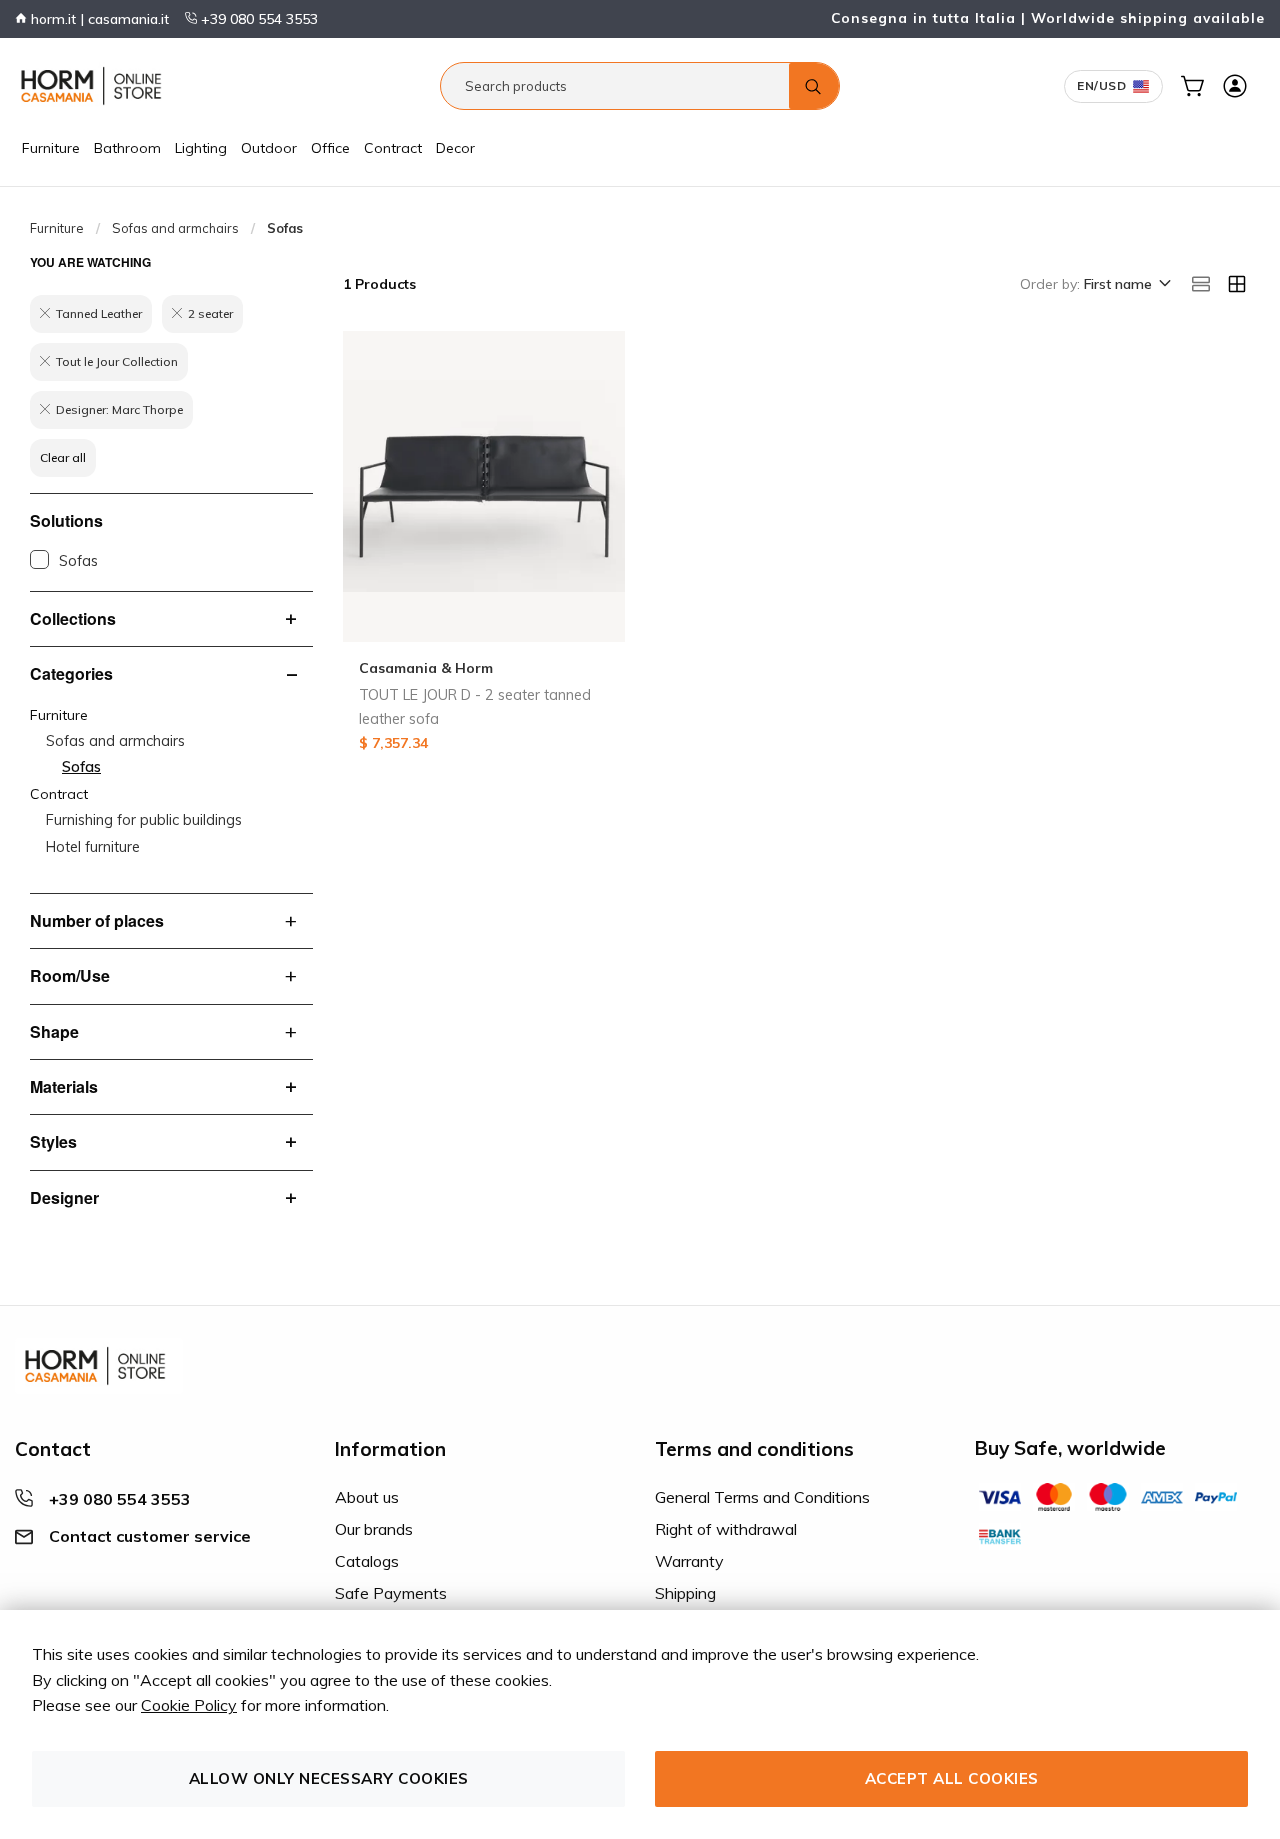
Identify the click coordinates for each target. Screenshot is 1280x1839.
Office (330, 148)
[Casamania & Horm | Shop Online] (95, 86)
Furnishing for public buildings (144, 820)
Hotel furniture (93, 847)
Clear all (63, 457)
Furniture (51, 148)
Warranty (689, 1561)
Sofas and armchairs (175, 228)
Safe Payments (391, 1593)
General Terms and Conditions (762, 1497)
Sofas (78, 561)
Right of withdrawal (726, 1529)
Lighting (201, 148)
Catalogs (367, 1561)
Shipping (685, 1593)
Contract (393, 148)
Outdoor (269, 148)
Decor (455, 148)
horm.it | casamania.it (98, 19)
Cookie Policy (189, 1705)
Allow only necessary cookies (329, 1778)
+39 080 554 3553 (257, 19)
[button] (1126, 285)
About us (367, 1497)
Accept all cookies (952, 1778)
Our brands (374, 1529)
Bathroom (127, 148)
